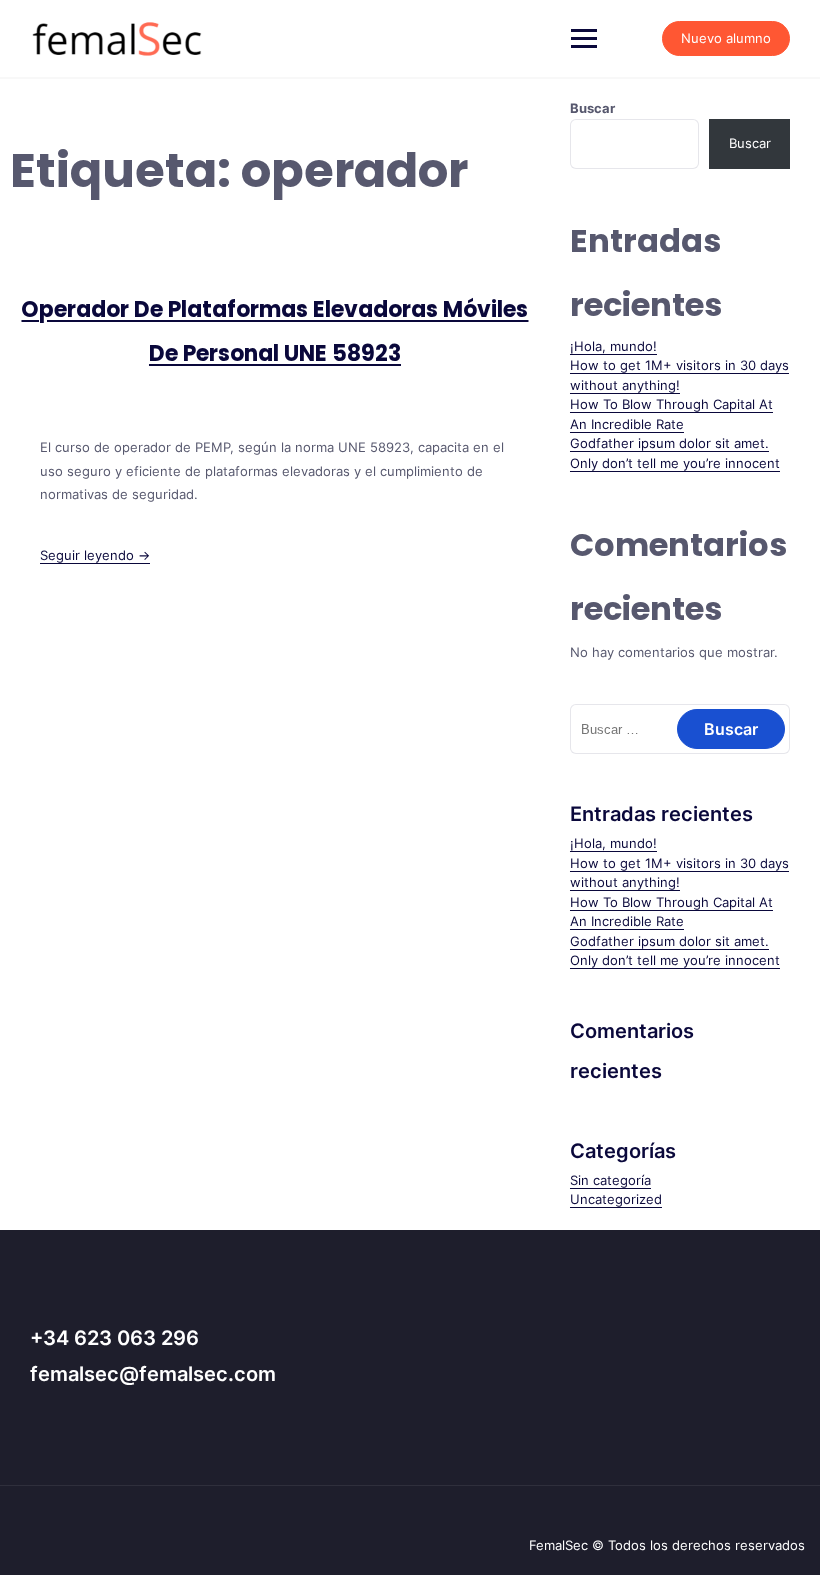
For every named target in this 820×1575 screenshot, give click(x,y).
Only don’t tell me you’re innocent (675, 463)
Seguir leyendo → (95, 555)
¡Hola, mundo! (613, 346)
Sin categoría (610, 1180)
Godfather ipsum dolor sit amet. (669, 443)
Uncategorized (616, 1199)
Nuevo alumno (726, 38)
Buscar (592, 108)
